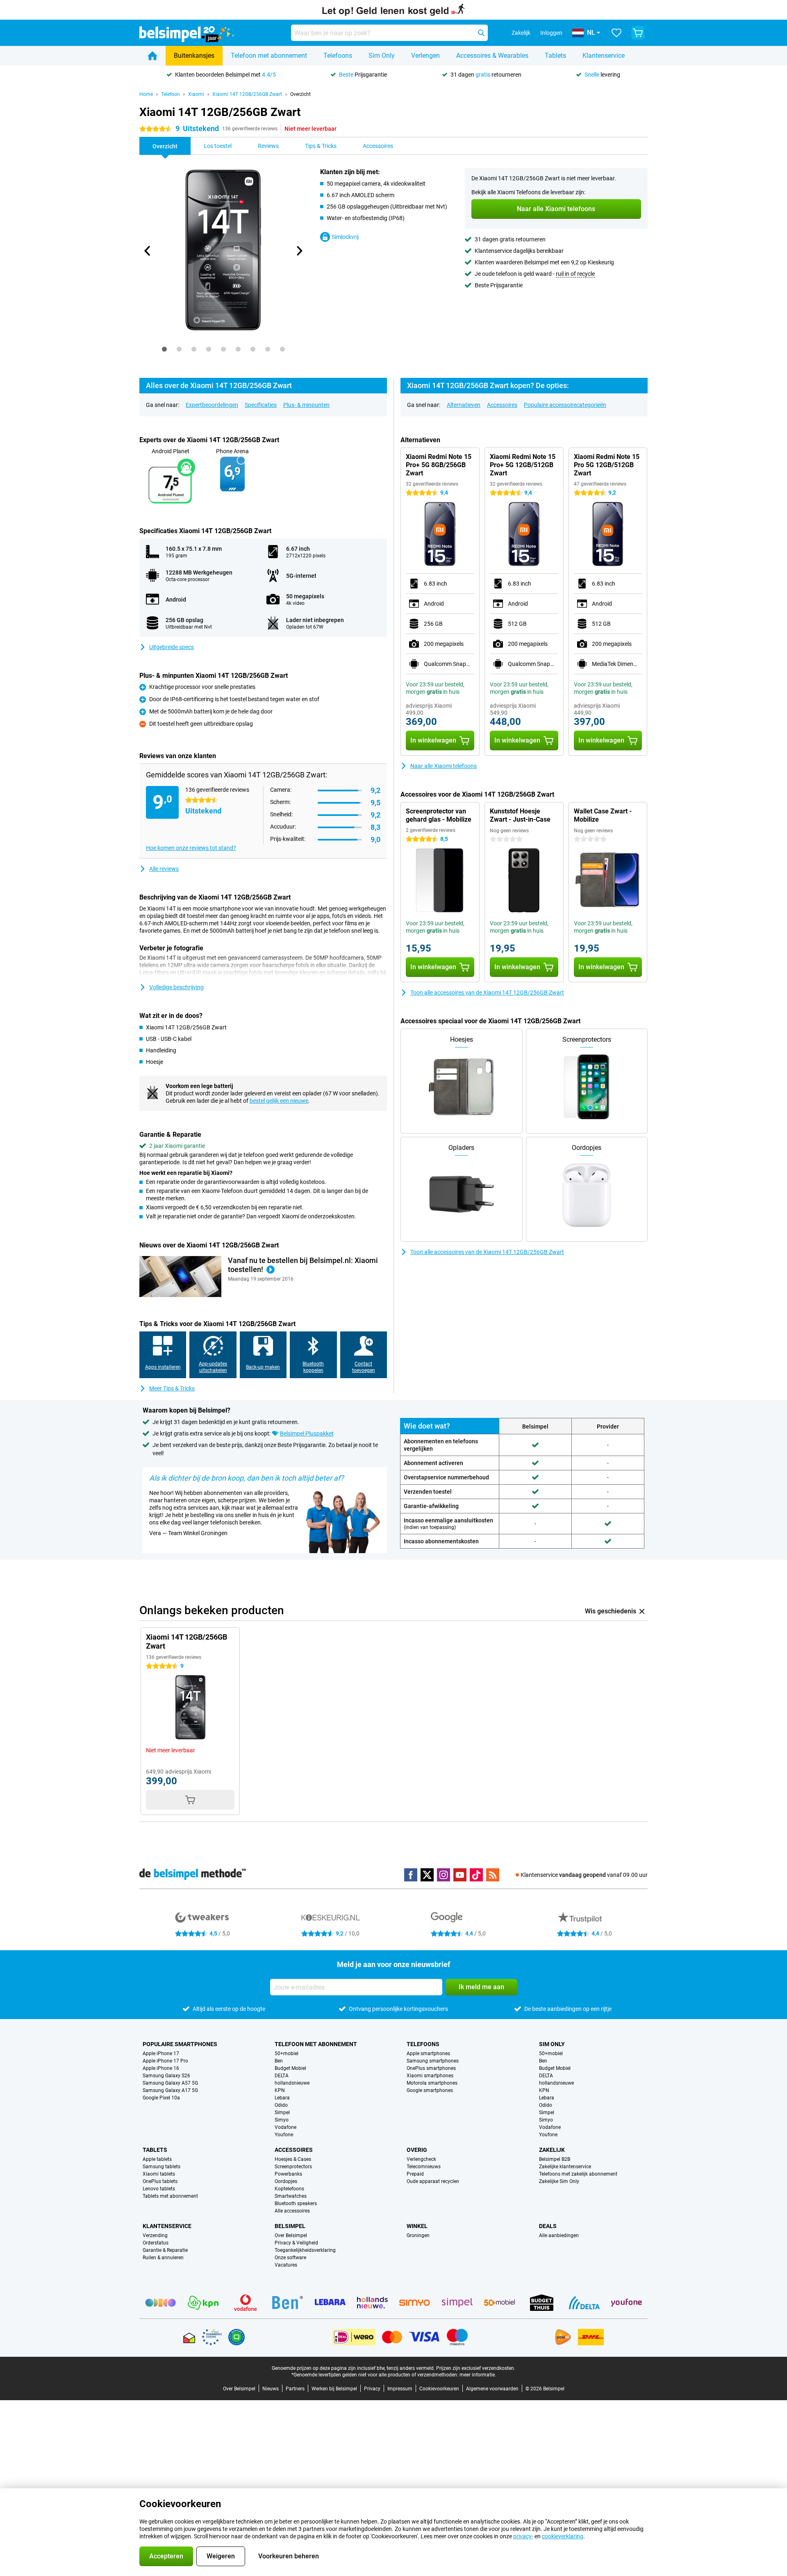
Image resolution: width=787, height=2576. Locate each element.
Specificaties (261, 405)
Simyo (282, 2120)
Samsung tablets (161, 2167)
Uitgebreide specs (172, 647)
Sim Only (382, 56)
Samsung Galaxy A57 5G (170, 2083)
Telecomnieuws (424, 2167)
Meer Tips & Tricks (172, 1388)
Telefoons (338, 56)
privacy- (523, 2536)
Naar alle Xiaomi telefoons (444, 766)
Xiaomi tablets (159, 2174)
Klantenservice (604, 56)
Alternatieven (464, 405)
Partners (295, 2389)
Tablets (555, 56)
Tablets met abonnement (170, 2196)
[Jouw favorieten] (616, 33)
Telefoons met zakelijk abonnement (578, 2174)
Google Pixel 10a (161, 2098)
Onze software (290, 2258)
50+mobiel (287, 2054)
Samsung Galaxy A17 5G (170, 2090)
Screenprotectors (293, 2167)
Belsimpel (290, 2226)
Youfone (284, 2135)
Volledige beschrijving (176, 987)
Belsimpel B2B (555, 2159)
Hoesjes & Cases (293, 2159)
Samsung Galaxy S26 (166, 2076)
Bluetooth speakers (296, 2203)
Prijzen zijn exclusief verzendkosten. (476, 2368)
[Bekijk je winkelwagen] (638, 33)
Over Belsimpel (291, 2235)
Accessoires (502, 405)
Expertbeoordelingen (212, 405)
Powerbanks (288, 2174)
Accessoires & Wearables (492, 56)
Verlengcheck (421, 2159)
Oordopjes (286, 2181)
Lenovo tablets (159, 2189)
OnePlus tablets (160, 2181)
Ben (279, 2061)
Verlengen (425, 56)
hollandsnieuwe (292, 2083)
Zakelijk (552, 2150)
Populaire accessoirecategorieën (565, 405)
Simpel (282, 2113)
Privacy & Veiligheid (296, 2243)
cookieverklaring (563, 2536)
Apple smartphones (428, 2054)
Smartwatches (291, 2196)
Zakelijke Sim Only (559, 2181)
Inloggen (551, 33)
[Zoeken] (481, 33)
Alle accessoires (292, 2211)
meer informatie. (478, 2375)
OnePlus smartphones (431, 2068)
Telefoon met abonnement (269, 56)
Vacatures (286, 2265)
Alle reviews (164, 869)
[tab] (164, 349)
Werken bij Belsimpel (334, 2389)
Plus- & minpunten (306, 405)
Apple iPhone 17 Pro (165, 2061)
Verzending (155, 2235)
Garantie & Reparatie (165, 2250)
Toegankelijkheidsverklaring (305, 2250)
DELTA (282, 2076)
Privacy (372, 2389)
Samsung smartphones (433, 2061)
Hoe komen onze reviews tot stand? (191, 848)
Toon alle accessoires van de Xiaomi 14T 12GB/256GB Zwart (487, 993)
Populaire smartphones (180, 2044)
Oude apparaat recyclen (433, 2181)
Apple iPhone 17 (161, 2054)
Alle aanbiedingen (559, 2235)
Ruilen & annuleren (163, 2258)
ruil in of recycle (575, 274)
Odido (281, 2105)
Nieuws (271, 2389)
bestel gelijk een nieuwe (279, 1101)
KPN (280, 2090)
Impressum (400, 2389)
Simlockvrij (345, 237)
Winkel (417, 2226)
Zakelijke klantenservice (565, 2167)
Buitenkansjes (194, 56)
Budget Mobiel (290, 2068)
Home (146, 94)
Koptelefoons (289, 2189)
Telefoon (171, 94)
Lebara (282, 2098)
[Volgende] (299, 251)
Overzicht (300, 94)
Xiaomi (196, 94)
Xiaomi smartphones (430, 2076)
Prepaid (415, 2174)
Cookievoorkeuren (439, 2389)
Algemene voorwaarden (492, 2389)
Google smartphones (430, 2090)
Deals (548, 2226)
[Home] (152, 56)
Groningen (418, 2235)
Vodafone (285, 2127)
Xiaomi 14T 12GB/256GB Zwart (247, 94)
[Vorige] (148, 251)
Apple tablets (157, 2159)
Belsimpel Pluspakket (307, 1433)
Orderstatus (156, 2243)
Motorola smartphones (432, 2083)
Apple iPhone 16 (161, 2068)
